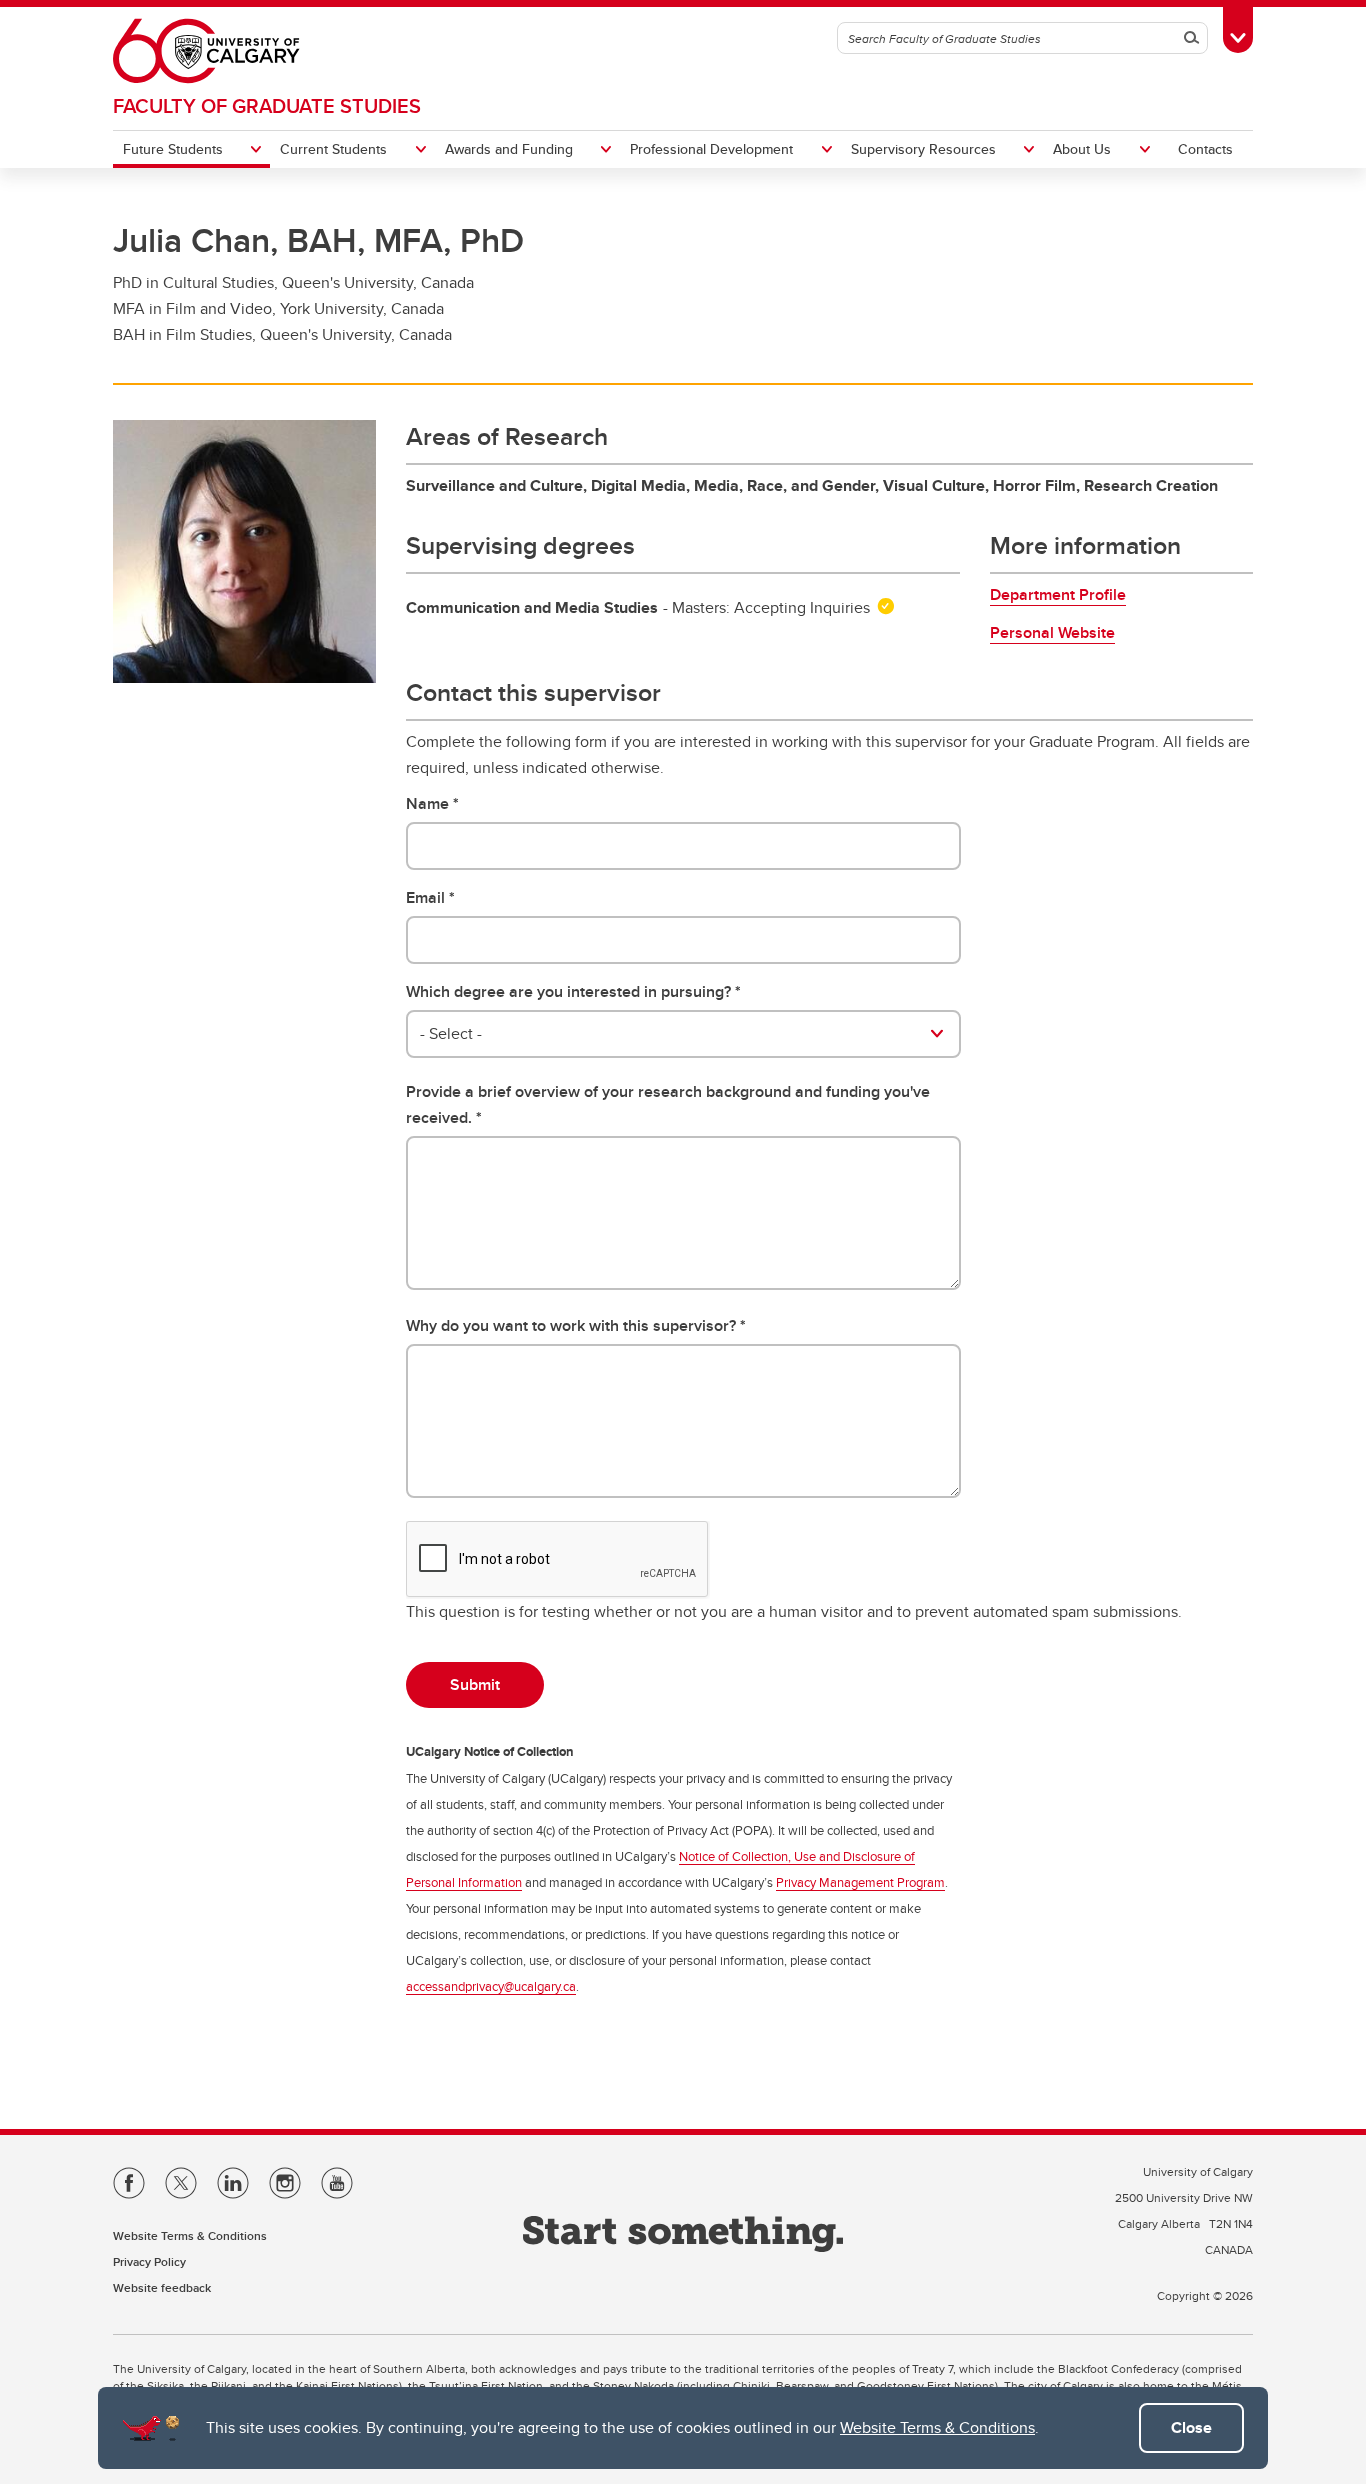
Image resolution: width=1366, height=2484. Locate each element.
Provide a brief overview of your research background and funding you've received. (668, 1104)
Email (425, 897)
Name (427, 803)
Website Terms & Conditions (937, 2427)
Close (1191, 2427)
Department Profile (1058, 594)
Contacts (1205, 149)
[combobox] (683, 1034)
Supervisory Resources (923, 149)
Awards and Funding (509, 149)
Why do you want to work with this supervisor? (571, 1325)
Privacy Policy (149, 2261)
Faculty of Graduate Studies (267, 105)
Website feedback (162, 2287)
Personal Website (1052, 632)
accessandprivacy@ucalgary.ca (491, 1986)
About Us (1082, 149)
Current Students (333, 149)
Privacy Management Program (860, 1882)
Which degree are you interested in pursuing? (568, 991)
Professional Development (711, 149)
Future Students (173, 149)
